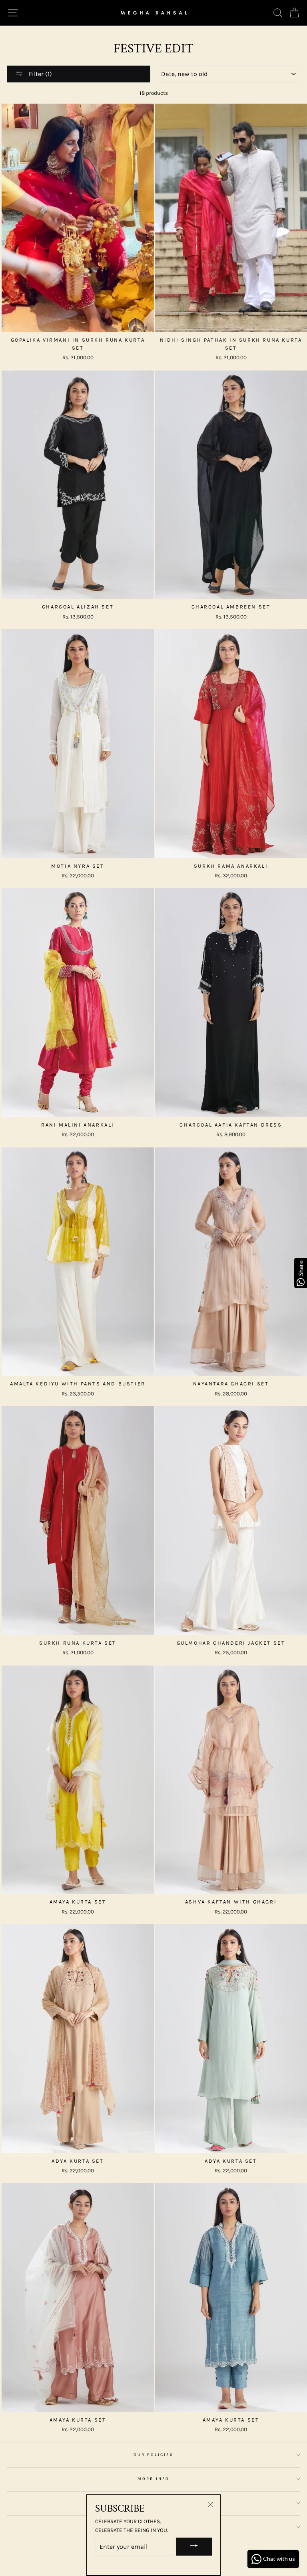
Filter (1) (40, 74)
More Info (153, 2479)
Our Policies (154, 2455)
